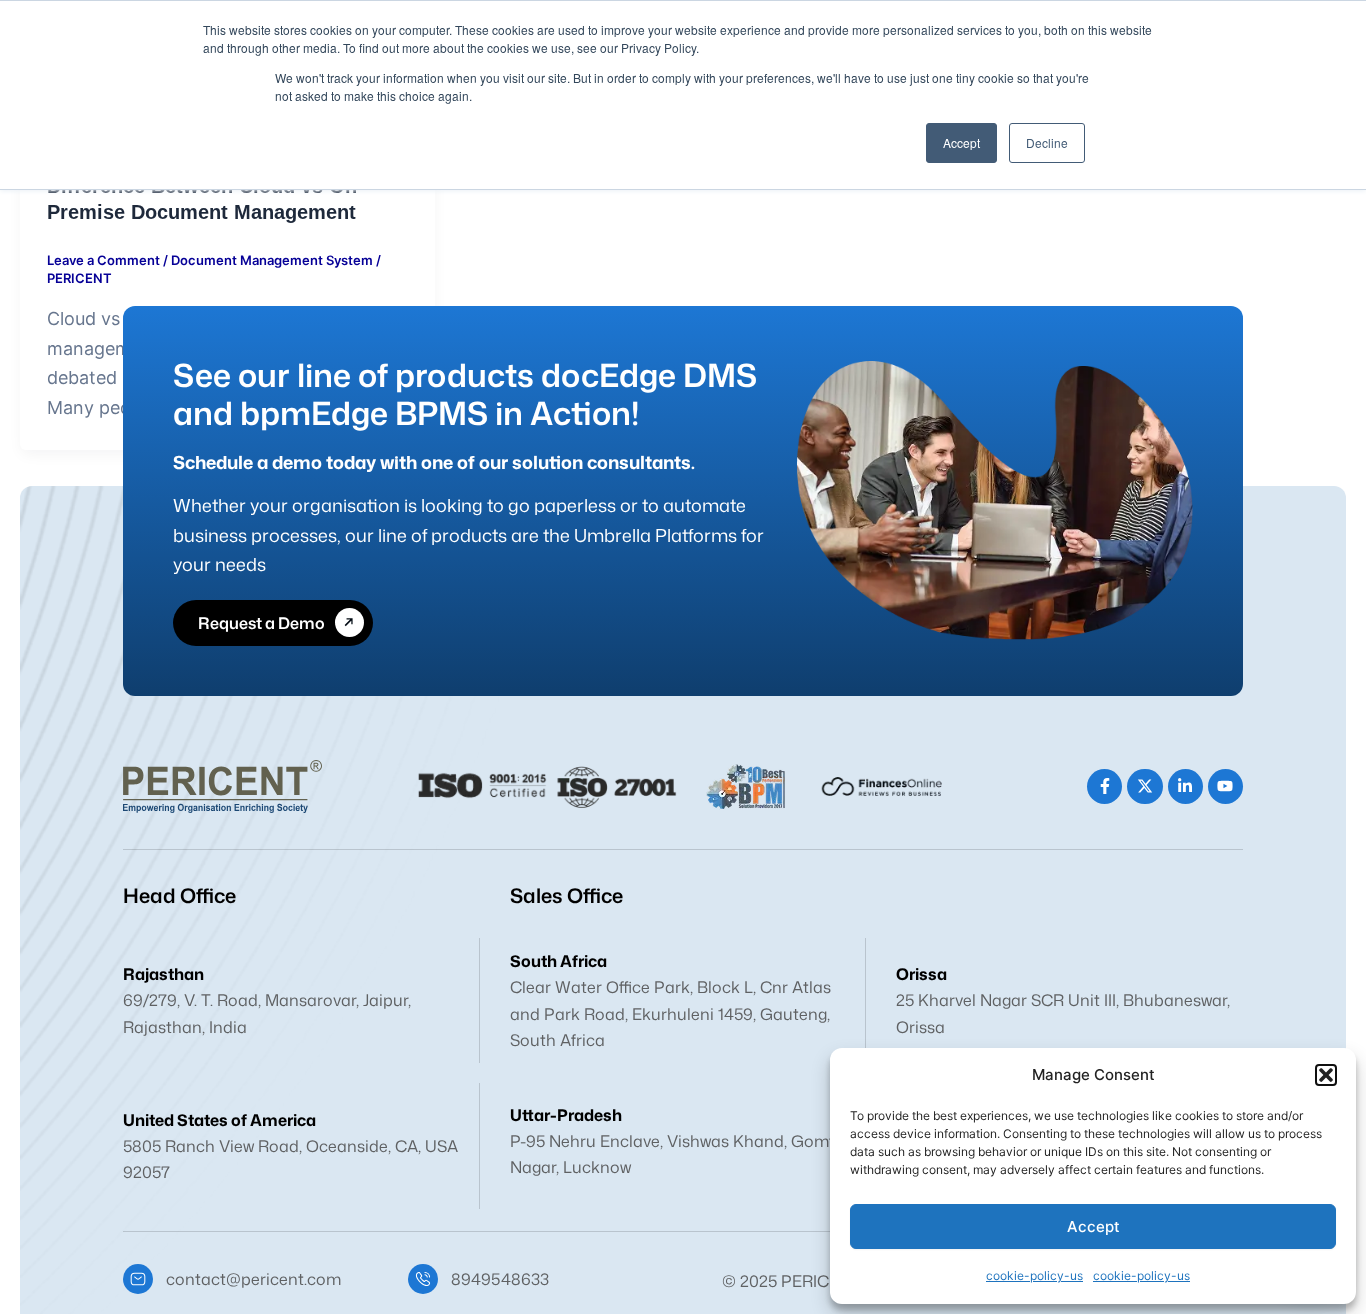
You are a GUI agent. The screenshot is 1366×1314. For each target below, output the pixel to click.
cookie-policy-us (1034, 1275)
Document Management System (272, 260)
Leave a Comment (103, 260)
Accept (1093, 1226)
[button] (1326, 1075)
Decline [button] (1047, 142)
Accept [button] (961, 142)
